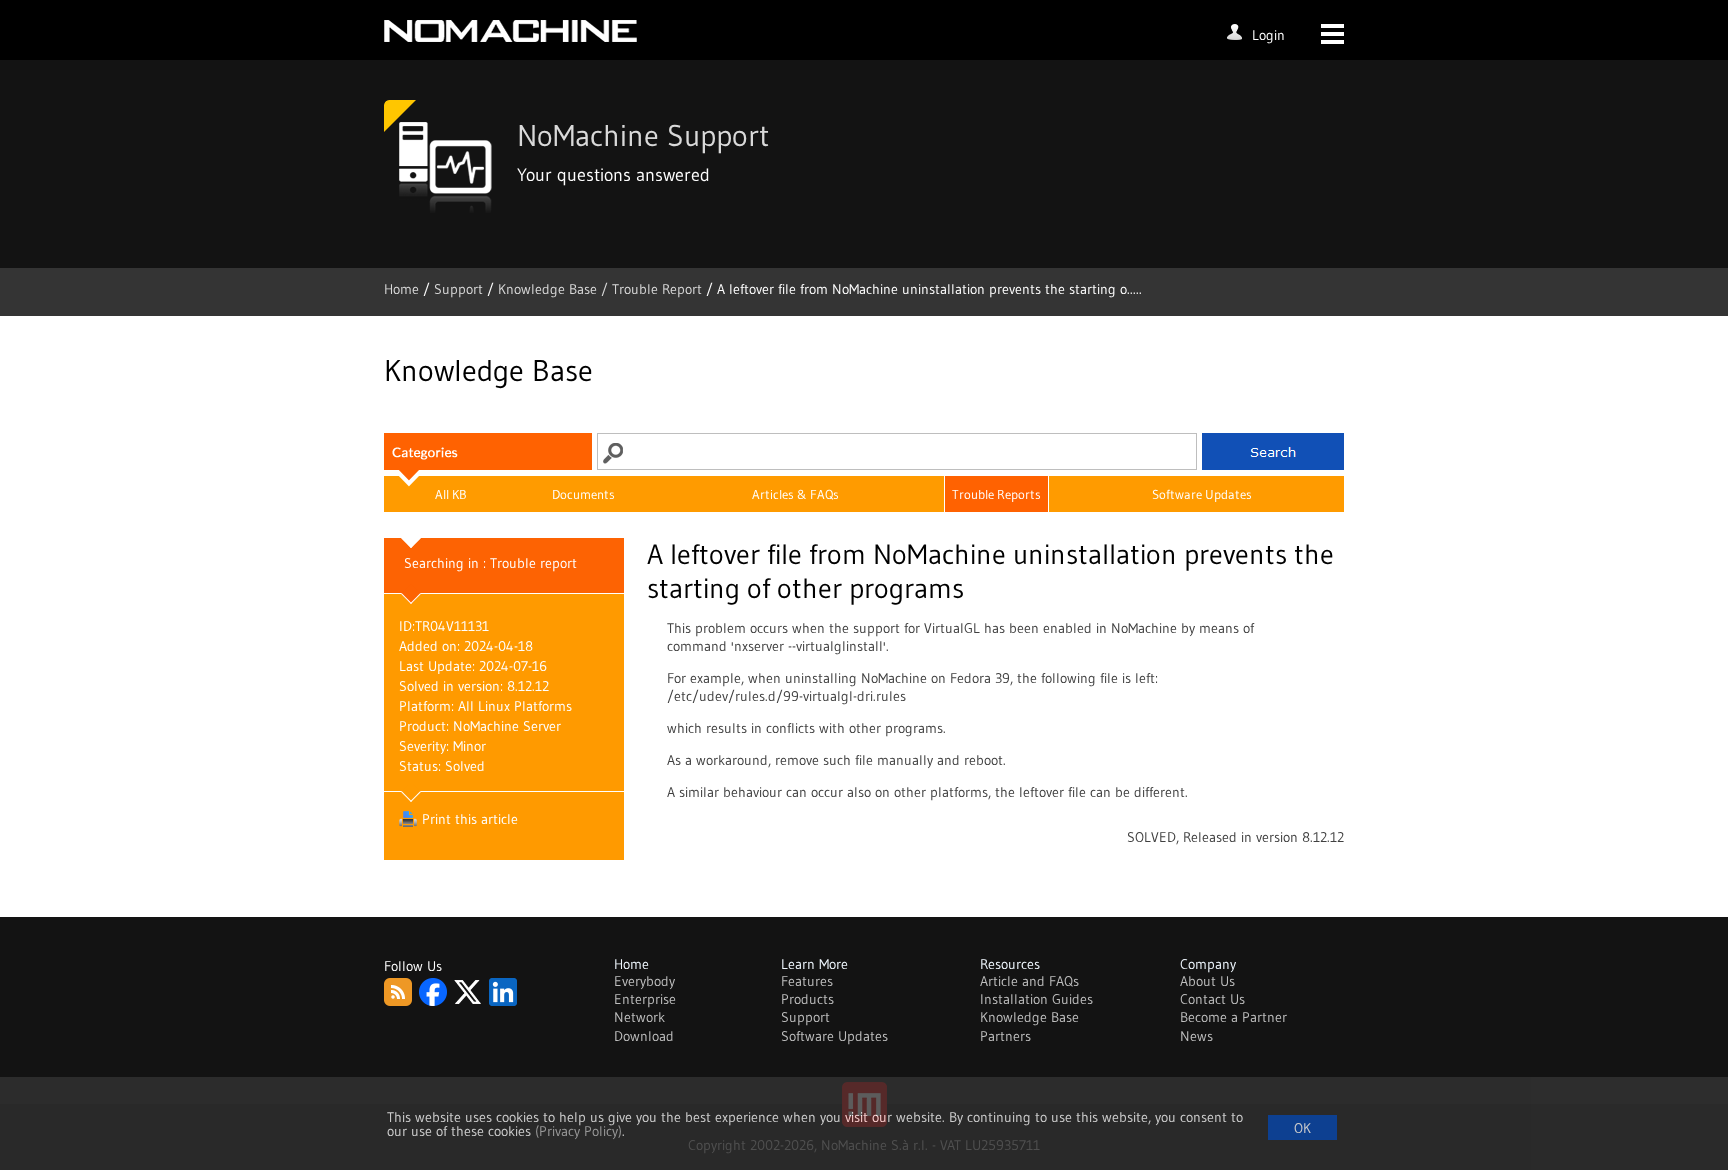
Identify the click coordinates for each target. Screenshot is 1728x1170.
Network (639, 1017)
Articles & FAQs (795, 494)
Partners (1005, 1036)
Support (460, 289)
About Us (1207, 981)
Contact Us (1212, 999)
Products (807, 999)
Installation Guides (1036, 999)
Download (644, 1036)
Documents (583, 494)
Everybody (644, 981)
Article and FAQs (1029, 981)
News (1196, 1036)
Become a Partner (1233, 1017)
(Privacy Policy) (578, 1131)
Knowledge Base (1029, 1017)
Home (403, 289)
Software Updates (1202, 494)
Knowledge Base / (555, 289)
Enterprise (645, 999)
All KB (451, 494)
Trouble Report (657, 289)
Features (807, 981)
